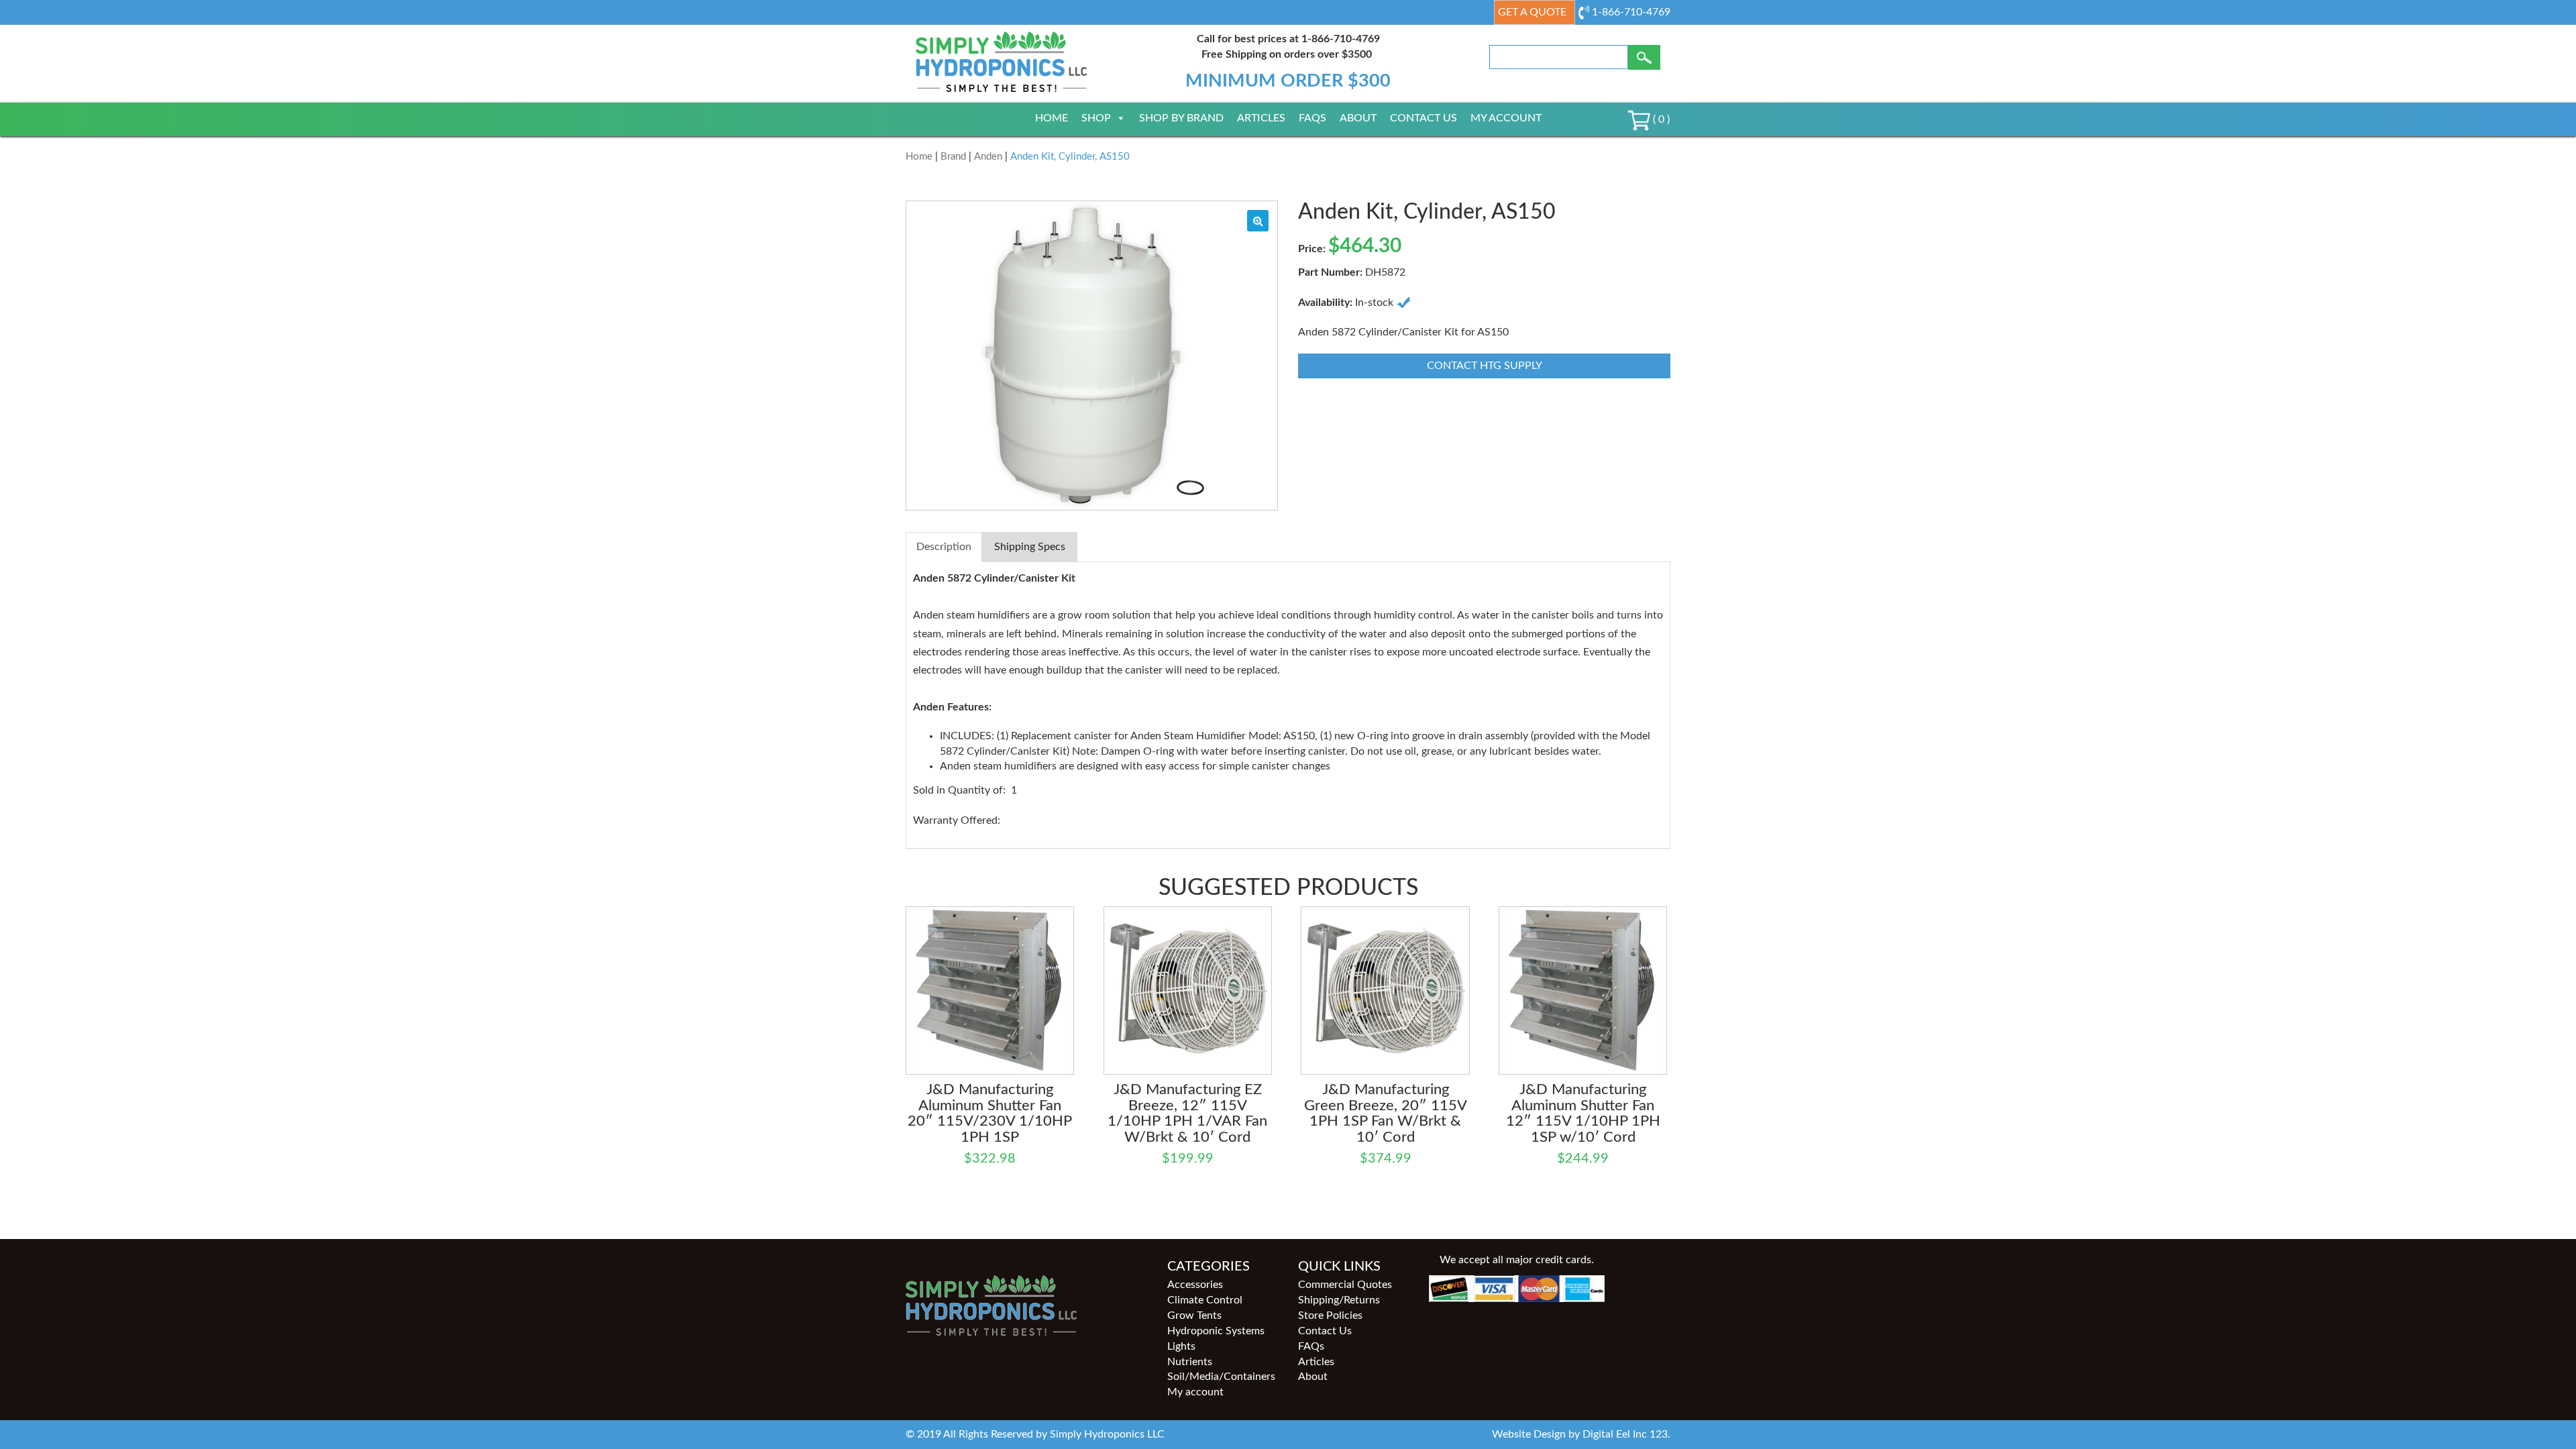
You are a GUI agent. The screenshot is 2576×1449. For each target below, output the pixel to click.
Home (1052, 118)
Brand (953, 157)
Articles (1261, 118)
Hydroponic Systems (1216, 1331)
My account (1506, 118)
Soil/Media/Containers (1221, 1377)
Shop (1096, 118)
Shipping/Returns (1339, 1300)
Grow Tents (1194, 1316)
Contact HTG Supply (1485, 366)
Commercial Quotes (1345, 1285)
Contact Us (1424, 118)
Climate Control (1205, 1300)
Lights (1181, 1346)
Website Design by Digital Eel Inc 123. (1581, 1434)
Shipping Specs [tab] (1030, 547)
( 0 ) (1660, 119)
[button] (1258, 221)
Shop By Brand (1181, 118)
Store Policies (1330, 1316)
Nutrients (1190, 1362)
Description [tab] (944, 547)
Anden (988, 157)
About (1358, 118)
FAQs (1312, 118)
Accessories (1195, 1285)
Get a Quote (1532, 12)
